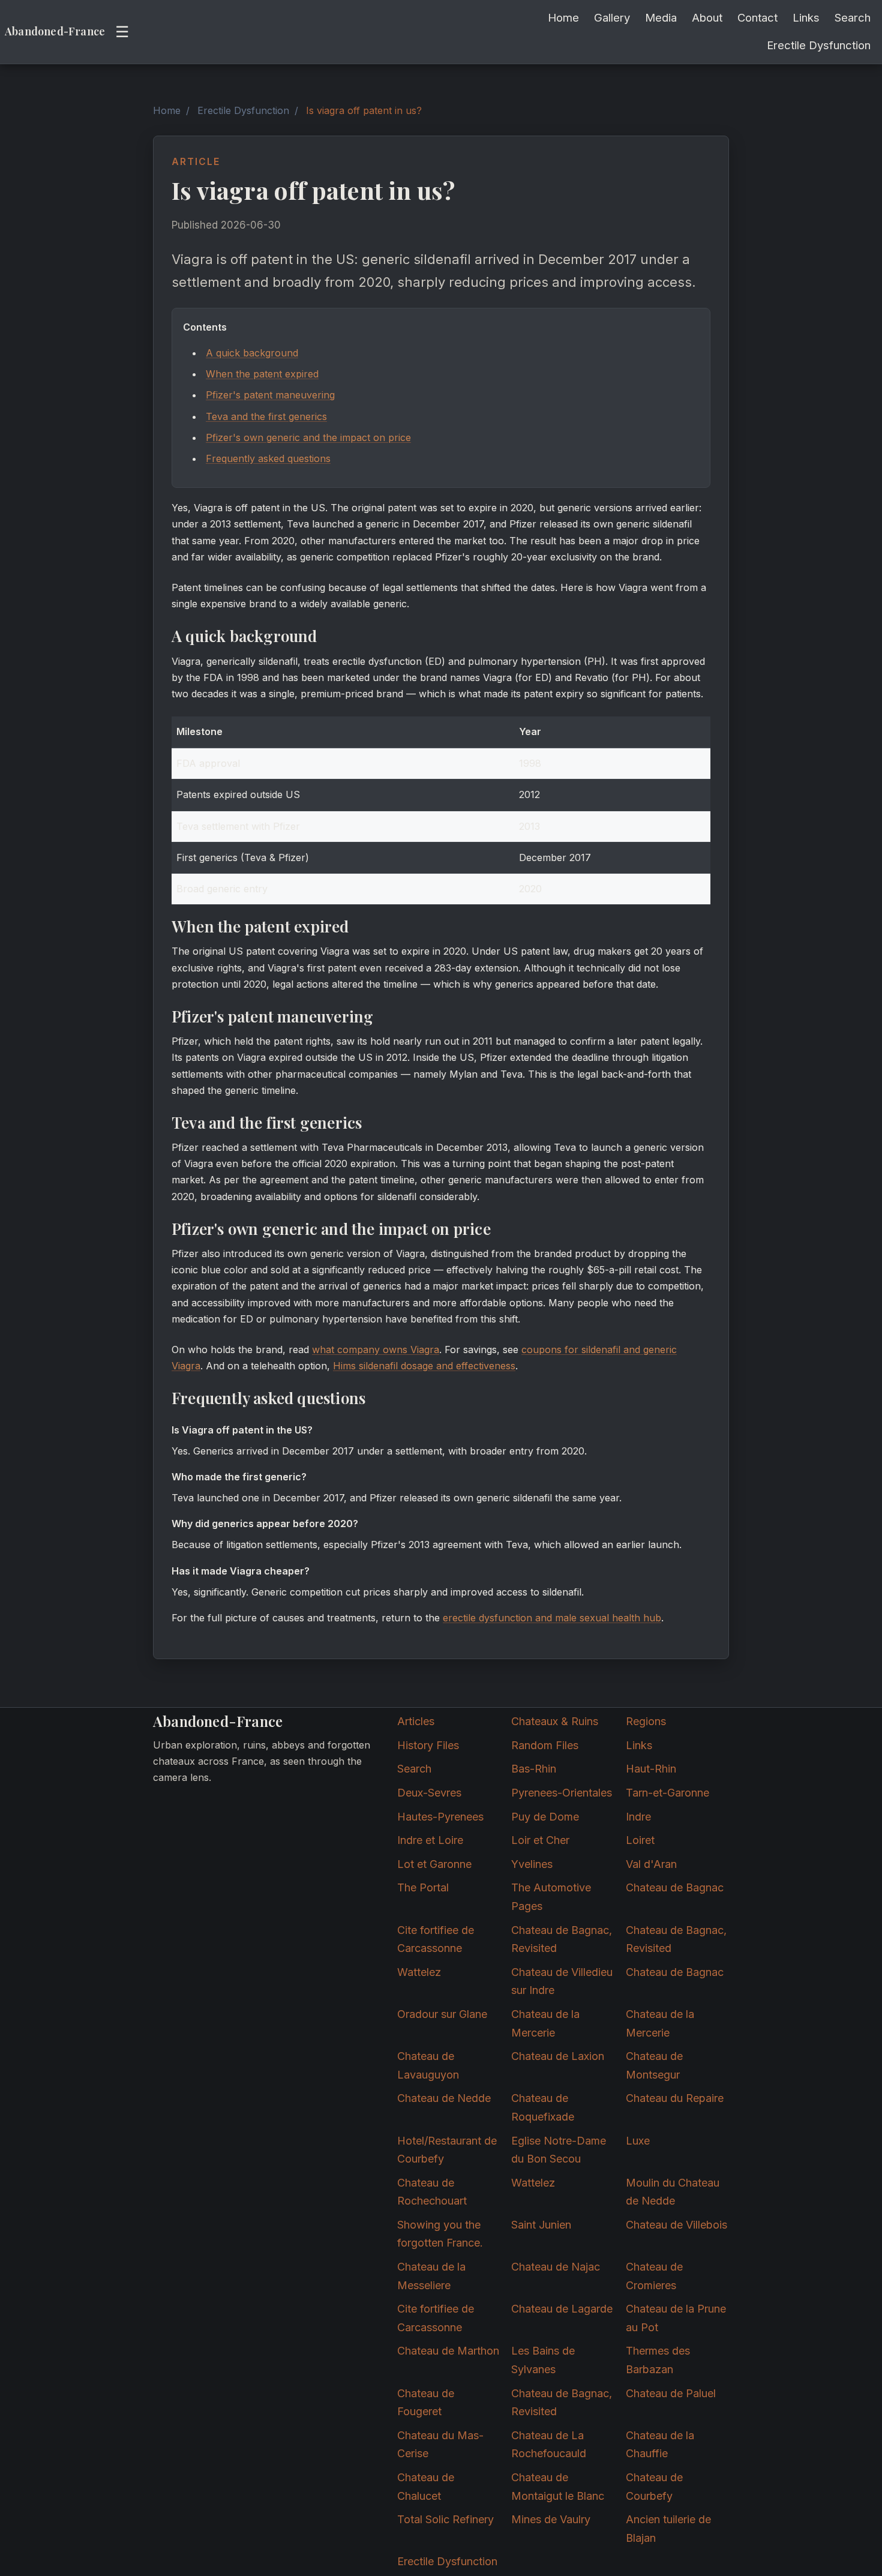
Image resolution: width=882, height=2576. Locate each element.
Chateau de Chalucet (426, 2487)
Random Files (545, 1745)
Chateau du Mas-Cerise (440, 2445)
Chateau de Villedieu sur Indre (562, 1981)
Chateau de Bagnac (675, 1887)
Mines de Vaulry (551, 2519)
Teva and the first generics (266, 416)
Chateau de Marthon (448, 2351)
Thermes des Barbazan (658, 2360)
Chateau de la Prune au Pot (676, 2318)
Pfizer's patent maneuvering (270, 395)
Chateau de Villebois (676, 2225)
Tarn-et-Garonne (667, 1793)
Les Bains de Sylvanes (543, 2360)
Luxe (638, 2141)
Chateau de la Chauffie (660, 2445)
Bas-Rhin (534, 1769)
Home (563, 17)
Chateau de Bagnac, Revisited (562, 1939)
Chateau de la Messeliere (431, 2276)
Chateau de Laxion (558, 2056)
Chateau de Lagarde (562, 2309)
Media (661, 17)
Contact (757, 17)
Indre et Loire (430, 1840)
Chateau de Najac (556, 2267)
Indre (638, 1817)
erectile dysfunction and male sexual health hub (552, 1618)
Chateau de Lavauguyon (428, 2065)
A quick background (252, 353)
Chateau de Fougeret (426, 2403)
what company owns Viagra (376, 1350)
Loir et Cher (540, 1840)
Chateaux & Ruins (555, 1721)
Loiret (640, 1840)
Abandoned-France (55, 31)
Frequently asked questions (268, 458)
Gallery (612, 17)
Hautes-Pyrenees (440, 1817)
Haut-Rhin (651, 1769)
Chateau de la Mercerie (545, 2023)
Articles (416, 1721)
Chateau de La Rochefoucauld (549, 2445)
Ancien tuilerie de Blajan (668, 2529)
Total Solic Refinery (445, 2519)
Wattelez (419, 1972)
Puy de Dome (545, 1817)
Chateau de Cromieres (654, 2276)
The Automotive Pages (551, 1897)
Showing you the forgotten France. (440, 2234)
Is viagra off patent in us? (364, 110)
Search (853, 17)
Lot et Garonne (434, 1864)
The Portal (423, 1887)
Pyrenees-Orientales (562, 1793)
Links (806, 17)
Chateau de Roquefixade (543, 2107)
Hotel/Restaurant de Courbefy (447, 2150)
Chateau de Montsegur (654, 2065)
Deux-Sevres (429, 1793)
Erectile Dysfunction (819, 45)
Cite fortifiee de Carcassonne (436, 1939)
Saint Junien (541, 2225)
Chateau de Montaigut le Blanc (558, 2487)
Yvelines (532, 1864)
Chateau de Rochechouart (432, 2192)
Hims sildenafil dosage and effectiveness (424, 1366)
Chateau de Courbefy (654, 2487)
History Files (428, 1745)
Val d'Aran (651, 1864)
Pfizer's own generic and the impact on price (308, 437)
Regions (646, 1721)
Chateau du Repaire (675, 2098)
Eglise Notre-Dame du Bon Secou (559, 2150)
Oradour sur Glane (442, 2014)
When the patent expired (262, 374)
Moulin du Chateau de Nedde (673, 2192)
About (707, 17)
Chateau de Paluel (671, 2393)
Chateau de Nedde (444, 2098)
